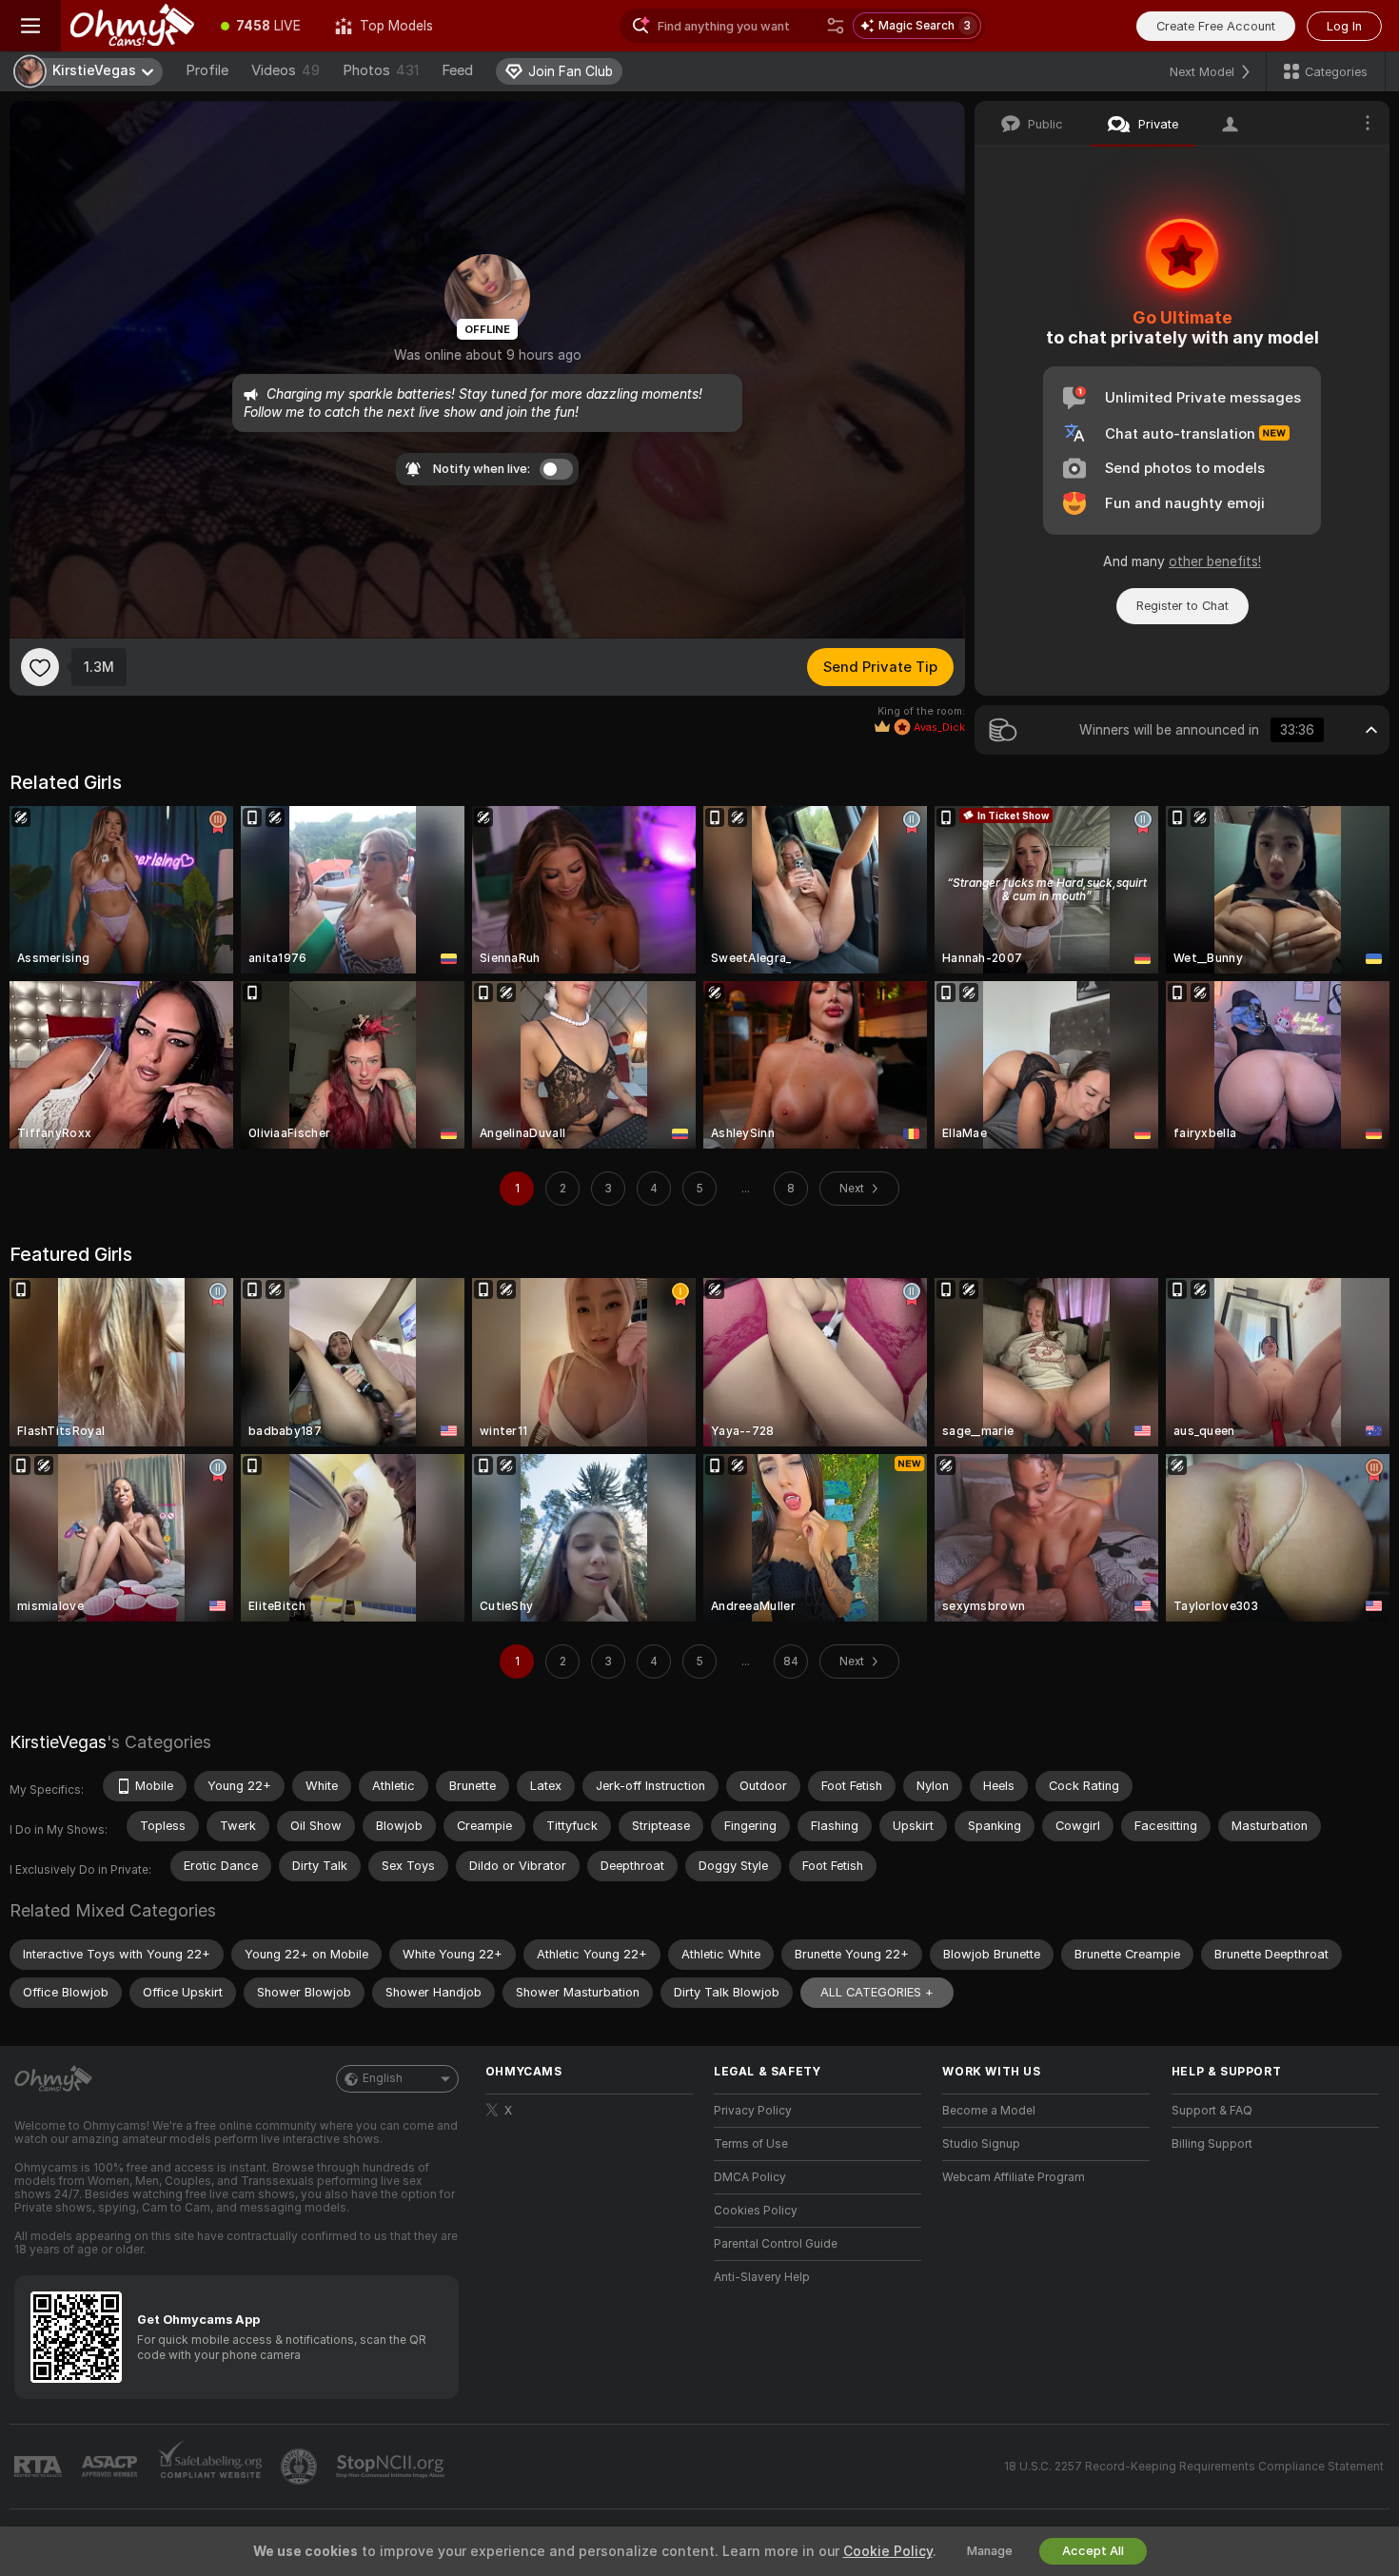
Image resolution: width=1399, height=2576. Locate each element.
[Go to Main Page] (132, 26)
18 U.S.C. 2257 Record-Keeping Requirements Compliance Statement (1194, 2467)
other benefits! (1215, 561)
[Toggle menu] (30, 26)
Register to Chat (1182, 606)
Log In (1344, 26)
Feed (457, 70)
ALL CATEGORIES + (877, 1992)
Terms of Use (751, 2144)
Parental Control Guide (776, 2244)
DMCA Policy (750, 2177)
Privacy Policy (753, 2111)
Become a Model (989, 2111)
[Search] (836, 26)
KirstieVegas (58, 1742)
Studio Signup (981, 2144)
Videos (286, 70)
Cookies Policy (756, 2211)
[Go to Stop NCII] (392, 2467)
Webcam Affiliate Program (1014, 2177)
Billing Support (1212, 2144)
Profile (207, 70)
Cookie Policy (888, 2551)
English (383, 2078)
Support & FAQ (1212, 2111)
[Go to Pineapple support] (301, 2467)
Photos (381, 70)
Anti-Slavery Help (762, 2277)
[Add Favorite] (40, 667)
